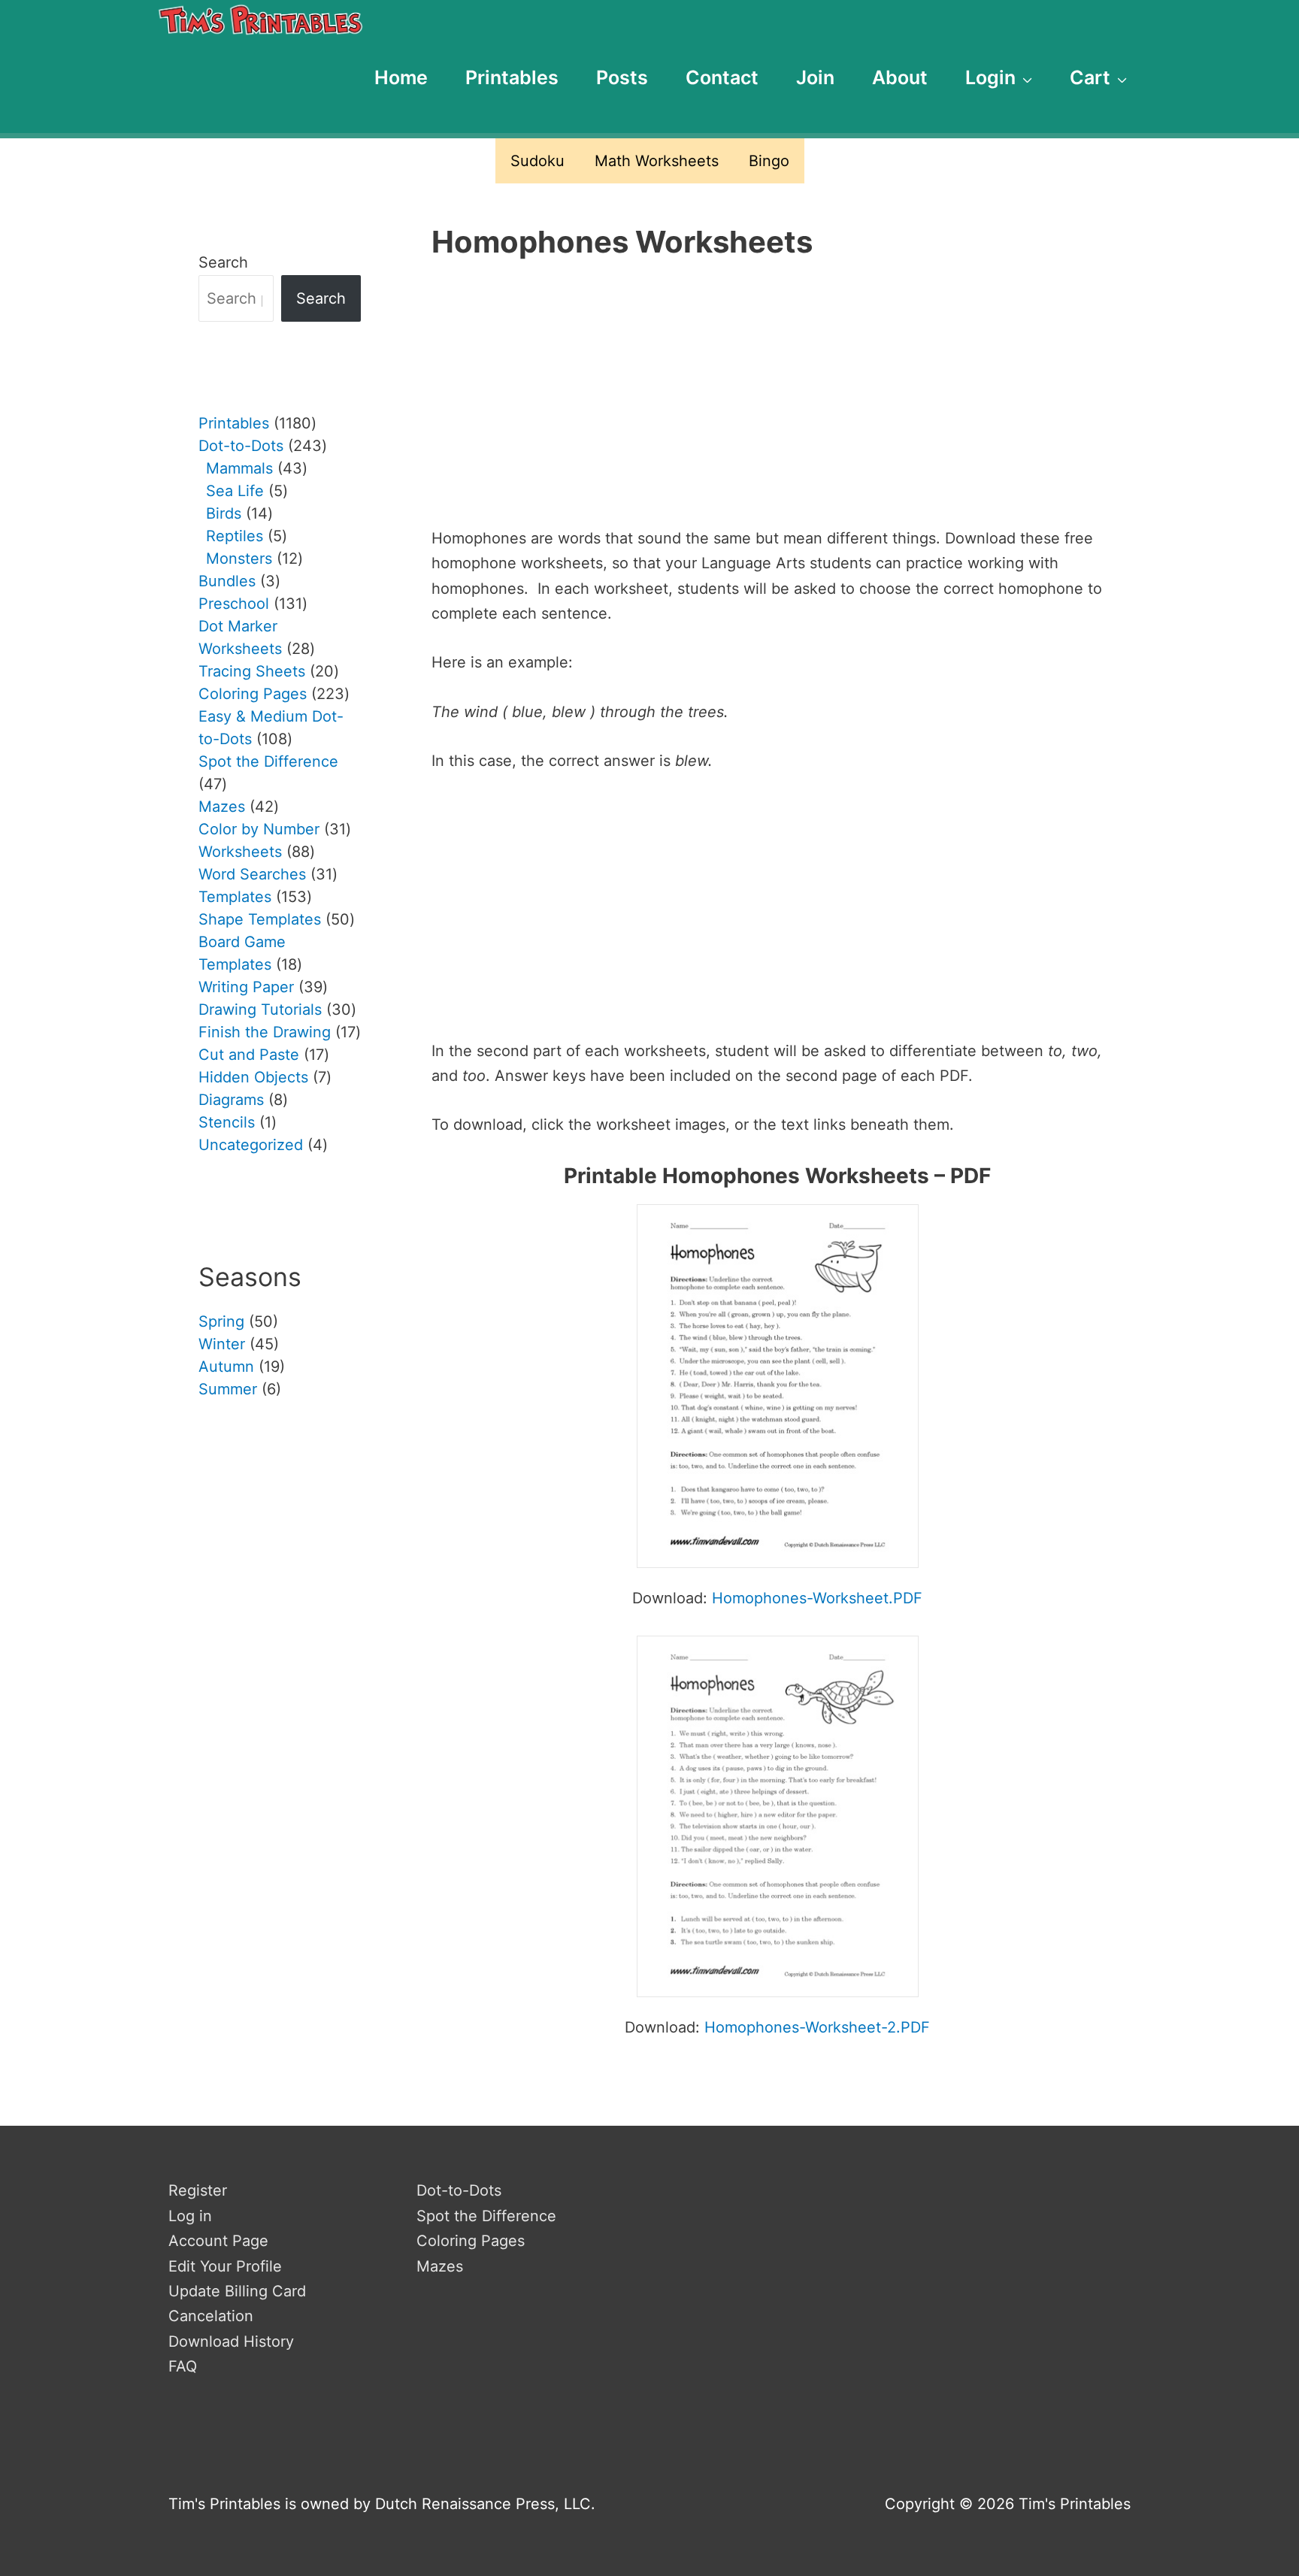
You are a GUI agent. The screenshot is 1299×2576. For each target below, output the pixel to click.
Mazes (440, 2266)
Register (198, 2190)
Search (223, 262)
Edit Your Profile (225, 2266)
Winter (222, 1344)
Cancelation (211, 2316)
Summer (228, 1389)
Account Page (218, 2241)
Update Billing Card (237, 2291)
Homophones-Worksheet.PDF (817, 1598)
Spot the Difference (486, 2216)
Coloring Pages (471, 2241)
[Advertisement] (777, 403)
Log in (190, 2216)
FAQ (183, 2366)
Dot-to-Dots (459, 2190)
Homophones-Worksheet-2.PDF (817, 2027)
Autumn (226, 1367)
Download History (231, 2341)
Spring (221, 1321)
